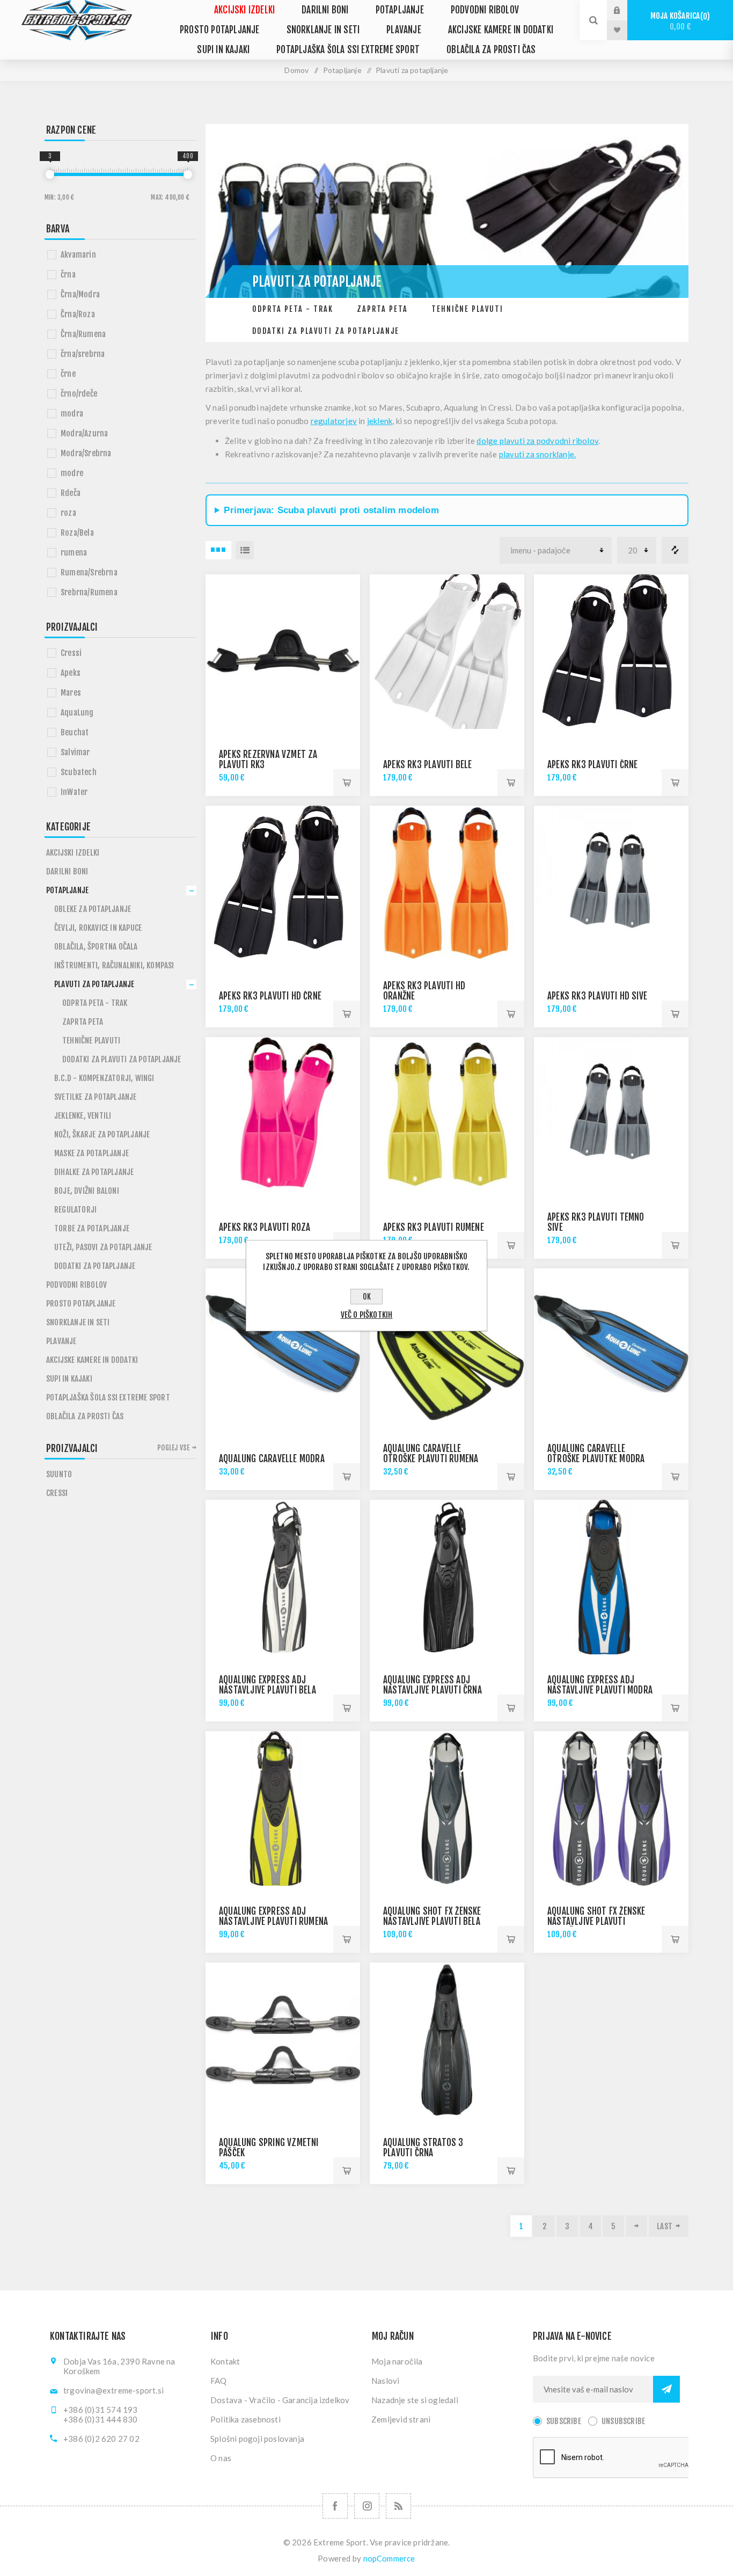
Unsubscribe (623, 2421)
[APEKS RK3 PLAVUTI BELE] (447, 652)
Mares (71, 693)
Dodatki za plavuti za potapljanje (326, 331)
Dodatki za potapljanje (95, 1266)
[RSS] (398, 2506)
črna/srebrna (83, 354)
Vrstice (245, 550)
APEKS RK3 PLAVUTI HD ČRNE (270, 996)
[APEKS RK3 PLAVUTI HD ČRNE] (283, 883)
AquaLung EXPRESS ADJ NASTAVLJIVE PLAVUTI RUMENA (273, 1916)
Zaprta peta (382, 309)
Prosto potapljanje (220, 30)
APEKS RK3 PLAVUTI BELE (427, 765)
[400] (188, 174)
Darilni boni (325, 10)
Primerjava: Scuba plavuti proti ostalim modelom (331, 510)
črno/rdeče (79, 394)
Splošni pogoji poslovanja (257, 2439)
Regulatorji (75, 1210)
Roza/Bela (77, 533)
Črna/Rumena (83, 334)
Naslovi (385, 2381)
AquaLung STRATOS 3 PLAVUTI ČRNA (423, 2148)
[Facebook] (335, 2506)
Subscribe (564, 2421)
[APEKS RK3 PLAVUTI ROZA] (283, 1114)
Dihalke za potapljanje (94, 1172)
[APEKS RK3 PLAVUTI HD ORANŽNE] (447, 883)
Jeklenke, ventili (83, 1116)
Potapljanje (400, 10)
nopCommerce (389, 2558)
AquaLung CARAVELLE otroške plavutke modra (596, 1454)
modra (72, 414)
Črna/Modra (80, 294)
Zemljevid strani (401, 2419)
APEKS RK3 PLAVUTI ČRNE (592, 765)
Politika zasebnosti (245, 2419)
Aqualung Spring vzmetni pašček (269, 2148)
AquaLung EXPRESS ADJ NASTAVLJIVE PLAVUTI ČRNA (433, 1685)
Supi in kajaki (223, 50)
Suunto (59, 1474)
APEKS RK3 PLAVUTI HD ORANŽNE (424, 991)
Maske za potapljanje (91, 1153)
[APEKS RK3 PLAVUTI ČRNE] (611, 652)
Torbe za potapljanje (92, 1228)
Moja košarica (679, 21)
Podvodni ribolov (485, 10)
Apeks (71, 673)
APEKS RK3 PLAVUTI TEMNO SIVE (596, 1222)
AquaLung (77, 713)
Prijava (625, 10)
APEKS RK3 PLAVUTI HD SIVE (597, 996)
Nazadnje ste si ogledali (415, 2400)
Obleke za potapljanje (93, 909)
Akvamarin (78, 255)
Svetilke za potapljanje (96, 1097)
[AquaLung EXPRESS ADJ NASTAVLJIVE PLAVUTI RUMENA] (283, 1808)
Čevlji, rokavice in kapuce (98, 928)
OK (367, 1297)
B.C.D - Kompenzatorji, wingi (104, 1078)
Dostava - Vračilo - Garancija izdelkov (280, 2400)
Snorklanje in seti (323, 30)
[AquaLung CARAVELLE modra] (283, 1346)
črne (68, 374)
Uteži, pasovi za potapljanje (103, 1247)
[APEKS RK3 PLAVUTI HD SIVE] (611, 883)
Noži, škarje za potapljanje (102, 1134)
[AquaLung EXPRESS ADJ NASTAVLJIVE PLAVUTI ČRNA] (447, 1577)
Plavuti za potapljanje (94, 984)
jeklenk (380, 421)
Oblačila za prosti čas (491, 50)
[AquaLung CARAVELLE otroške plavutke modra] (611, 1346)
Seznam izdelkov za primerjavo (675, 550)
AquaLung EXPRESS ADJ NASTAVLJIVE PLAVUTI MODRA (600, 1685)
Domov (296, 70)
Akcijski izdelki (244, 10)
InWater (74, 792)
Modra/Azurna (84, 433)
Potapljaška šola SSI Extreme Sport (348, 50)
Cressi (71, 653)
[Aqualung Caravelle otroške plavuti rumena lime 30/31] (447, 1346)
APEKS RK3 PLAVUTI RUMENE (434, 1227)
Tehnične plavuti (467, 309)
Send (666, 2389)
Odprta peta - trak (293, 309)
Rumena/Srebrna (89, 572)
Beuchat (75, 732)
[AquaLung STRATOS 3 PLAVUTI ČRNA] (447, 2040)
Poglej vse (173, 1448)
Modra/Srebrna (86, 453)
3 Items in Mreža (218, 550)
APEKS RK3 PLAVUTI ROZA (265, 1227)
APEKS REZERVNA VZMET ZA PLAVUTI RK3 (268, 760)
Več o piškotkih (367, 1315)
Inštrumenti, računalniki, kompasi (114, 965)
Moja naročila (397, 2361)
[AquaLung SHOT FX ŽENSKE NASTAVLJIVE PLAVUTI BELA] (447, 1808)
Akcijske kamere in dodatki (501, 30)
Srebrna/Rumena (89, 592)
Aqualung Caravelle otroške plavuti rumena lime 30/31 (431, 1459)
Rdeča (71, 493)
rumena (74, 553)
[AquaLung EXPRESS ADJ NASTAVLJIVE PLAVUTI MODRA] (611, 1577)
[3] (50, 174)
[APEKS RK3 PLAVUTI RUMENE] (447, 1114)
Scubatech (79, 772)
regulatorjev (334, 421)
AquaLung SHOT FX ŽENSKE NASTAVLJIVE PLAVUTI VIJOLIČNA (596, 1921)
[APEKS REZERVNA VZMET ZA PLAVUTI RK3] (283, 652)
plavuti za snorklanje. (537, 454)
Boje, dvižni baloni (87, 1191)
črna (68, 275)
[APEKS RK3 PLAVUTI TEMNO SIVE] (611, 1114)
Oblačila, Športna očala (96, 947)
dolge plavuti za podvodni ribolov (537, 441)
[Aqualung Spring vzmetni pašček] (283, 2040)
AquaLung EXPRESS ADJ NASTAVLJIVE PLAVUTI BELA (267, 1685)
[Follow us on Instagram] (367, 2506)
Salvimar (75, 752)
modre (72, 473)
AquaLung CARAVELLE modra (272, 1459)
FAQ (219, 2381)
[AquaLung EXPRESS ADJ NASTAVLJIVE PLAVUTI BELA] (283, 1577)
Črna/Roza (78, 314)
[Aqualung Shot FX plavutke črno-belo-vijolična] (611, 1808)
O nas (221, 2458)
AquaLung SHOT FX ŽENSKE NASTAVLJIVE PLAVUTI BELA (432, 1916)
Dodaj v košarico (347, 783)
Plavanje (404, 30)
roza (68, 513)
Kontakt (225, 2361)
